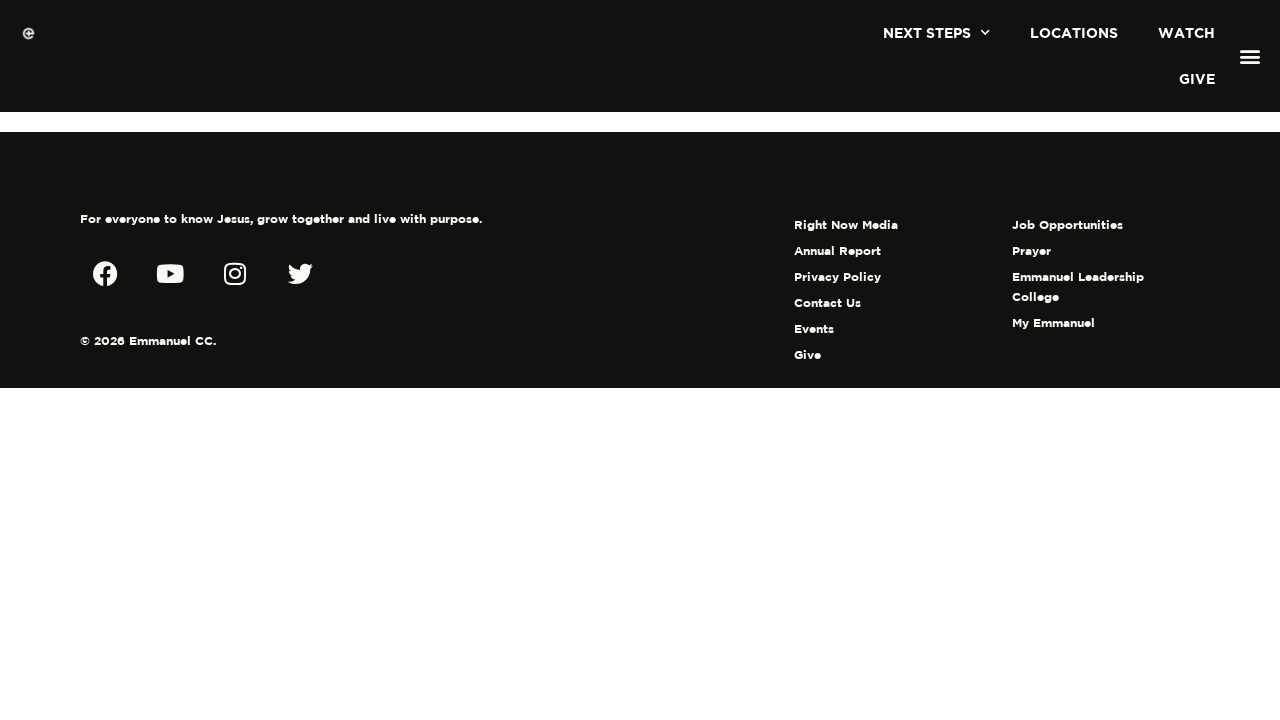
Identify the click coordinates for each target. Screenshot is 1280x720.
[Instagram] (235, 273)
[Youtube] (170, 273)
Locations (1074, 32)
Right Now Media (846, 224)
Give (1197, 78)
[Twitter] (300, 273)
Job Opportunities (1067, 224)
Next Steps (927, 32)
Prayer (1031, 250)
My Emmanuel (1053, 322)
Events (814, 328)
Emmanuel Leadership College (1078, 286)
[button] (1250, 56)
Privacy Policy (837, 276)
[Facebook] (105, 273)
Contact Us (827, 302)
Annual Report (837, 250)
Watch (1186, 32)
